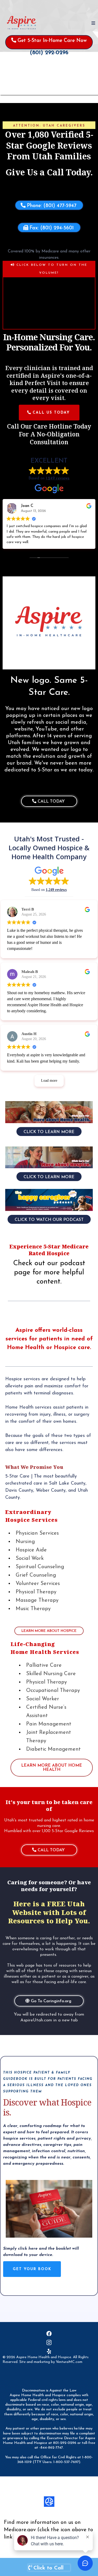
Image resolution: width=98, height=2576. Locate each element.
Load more (49, 1081)
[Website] (49, 2502)
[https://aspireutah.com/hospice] (49, 1157)
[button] (93, 23)
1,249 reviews (58, 478)
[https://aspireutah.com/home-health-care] (49, 1112)
